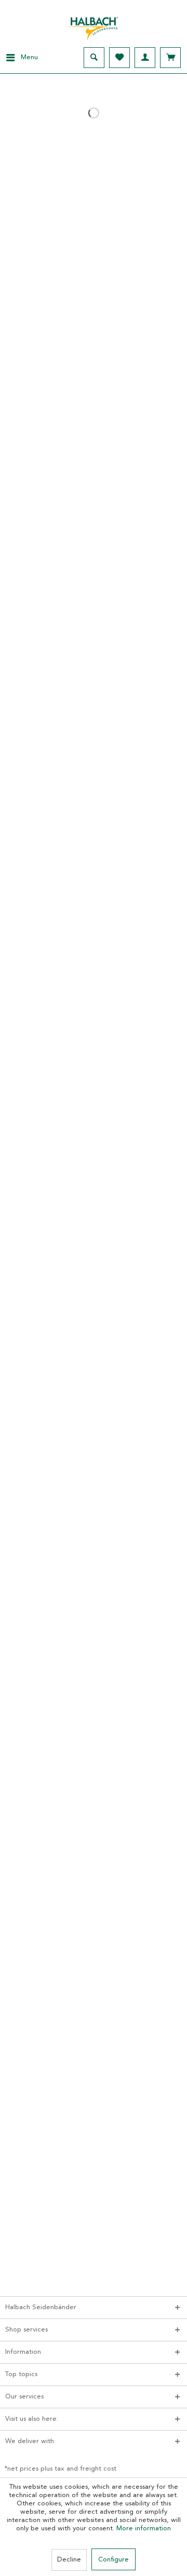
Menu (29, 57)
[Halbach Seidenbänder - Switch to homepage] (94, 25)
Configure (113, 2560)
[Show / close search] (94, 58)
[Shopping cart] (170, 58)
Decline (69, 2560)
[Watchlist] (119, 58)
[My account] (145, 58)
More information (144, 2528)
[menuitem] (19, 58)
